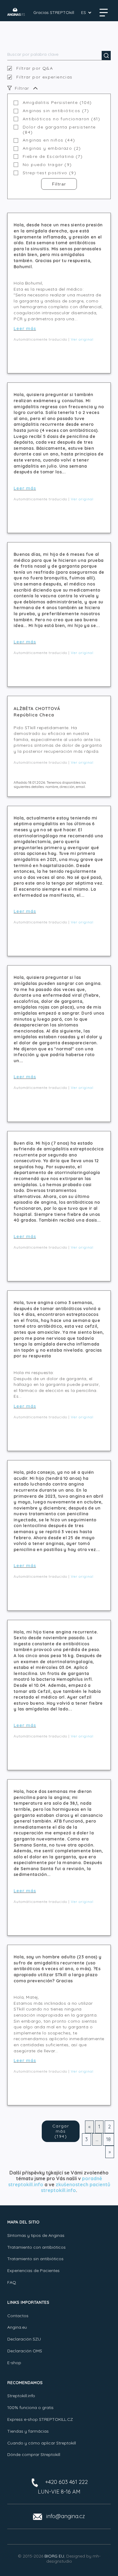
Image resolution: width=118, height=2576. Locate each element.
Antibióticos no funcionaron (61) (62, 119)
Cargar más (61, 2131)
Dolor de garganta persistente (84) (59, 130)
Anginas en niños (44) (49, 140)
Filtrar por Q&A (35, 68)
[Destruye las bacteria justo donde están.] (16, 12)
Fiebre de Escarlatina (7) (53, 157)
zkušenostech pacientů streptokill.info (75, 2187)
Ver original (82, 339)
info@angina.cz (66, 2516)
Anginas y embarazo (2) (52, 148)
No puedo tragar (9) (47, 165)
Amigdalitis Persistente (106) (57, 103)
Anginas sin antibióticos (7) (56, 111)
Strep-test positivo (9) (49, 173)
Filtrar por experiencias (44, 77)
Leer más (25, 329)
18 (108, 2139)
